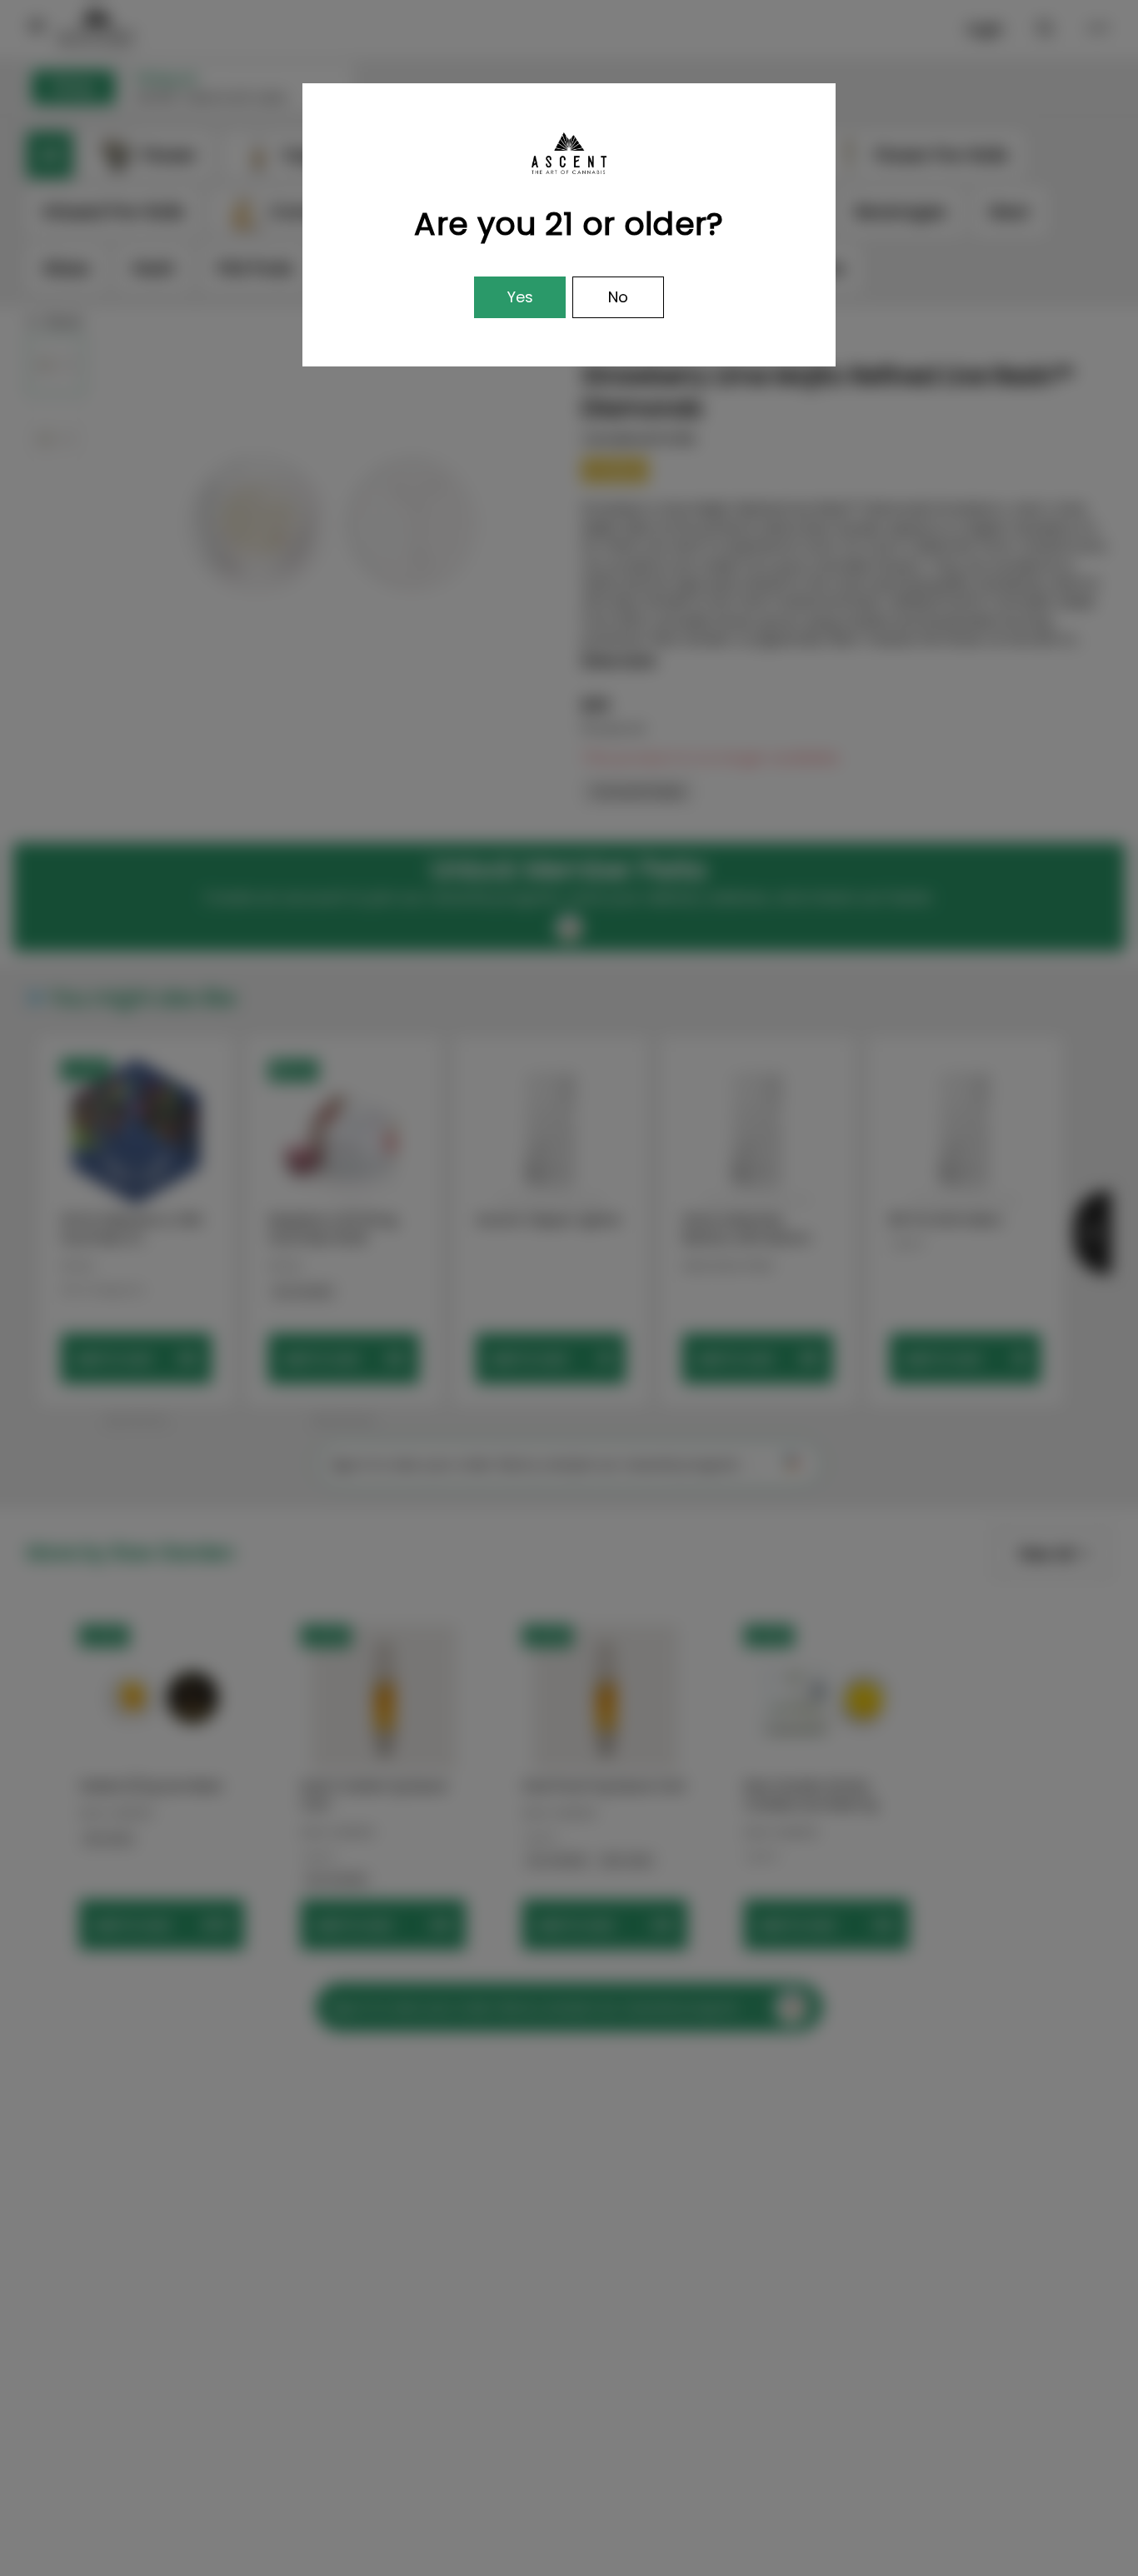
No (618, 297)
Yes (520, 297)
